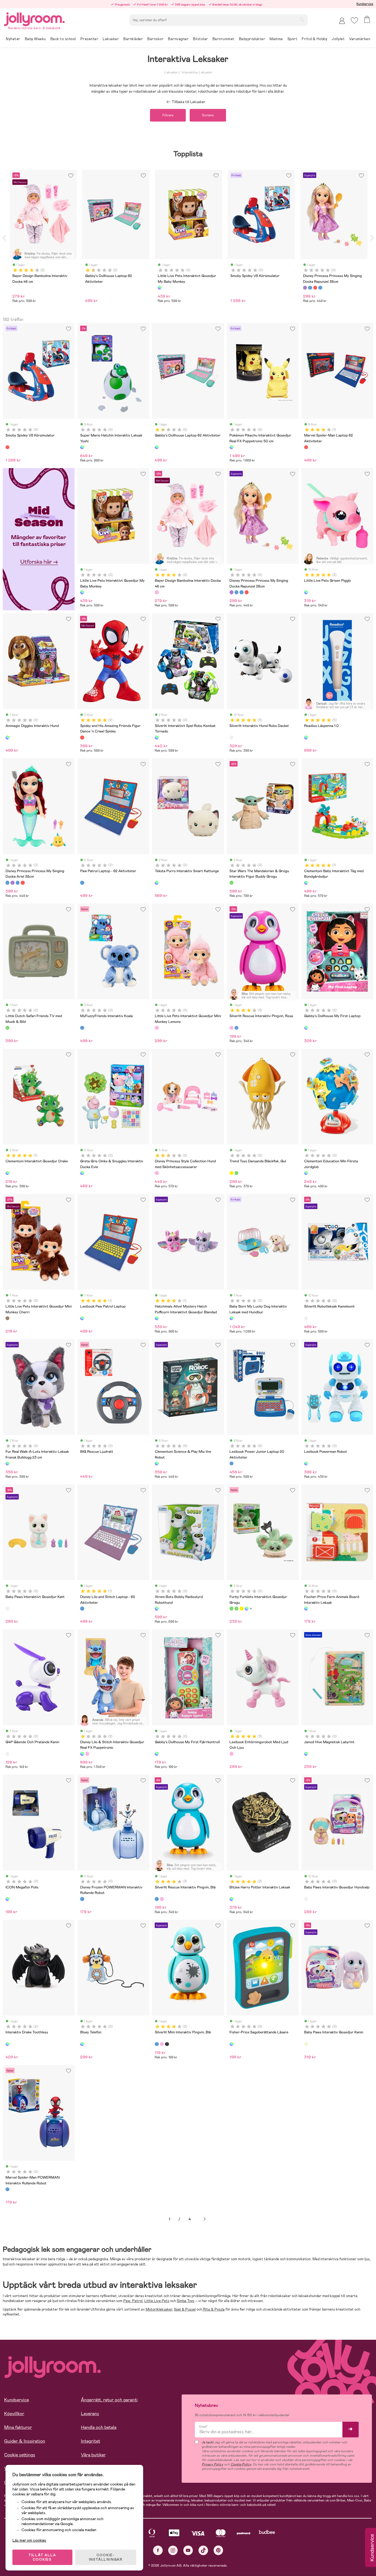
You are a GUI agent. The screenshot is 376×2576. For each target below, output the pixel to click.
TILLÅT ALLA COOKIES (42, 2557)
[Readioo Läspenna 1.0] (306, 737)
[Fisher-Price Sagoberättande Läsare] (231, 2044)
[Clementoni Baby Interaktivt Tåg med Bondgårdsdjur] (306, 883)
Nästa (205, 2219)
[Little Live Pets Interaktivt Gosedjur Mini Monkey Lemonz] (157, 1028)
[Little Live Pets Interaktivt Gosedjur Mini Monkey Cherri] (7, 1318)
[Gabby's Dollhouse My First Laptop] (306, 1028)
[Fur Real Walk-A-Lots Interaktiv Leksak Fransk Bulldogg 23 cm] (7, 1463)
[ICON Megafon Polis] (7, 1899)
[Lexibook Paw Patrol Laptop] (82, 1318)
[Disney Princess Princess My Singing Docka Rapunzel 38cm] (231, 592)
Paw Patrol (133, 2301)
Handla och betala (99, 2427)
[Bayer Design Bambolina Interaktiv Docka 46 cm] (157, 592)
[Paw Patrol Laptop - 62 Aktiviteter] (82, 883)
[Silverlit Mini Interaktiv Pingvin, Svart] (167, 2044)
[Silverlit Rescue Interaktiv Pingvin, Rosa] (231, 1028)
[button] (354, 20)
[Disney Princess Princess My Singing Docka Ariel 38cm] (236, 592)
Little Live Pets (157, 2301)
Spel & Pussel (185, 2309)
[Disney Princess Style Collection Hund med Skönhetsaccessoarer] (157, 1173)
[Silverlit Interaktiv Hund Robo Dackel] (231, 737)
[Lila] (305, 288)
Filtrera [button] (168, 115)
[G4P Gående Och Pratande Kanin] (7, 1754)
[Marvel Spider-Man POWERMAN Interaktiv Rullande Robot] (7, 2189)
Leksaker (171, 72)
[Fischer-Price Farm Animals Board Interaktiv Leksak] (306, 1608)
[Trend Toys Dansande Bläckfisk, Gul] (231, 1173)
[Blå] (310, 288)
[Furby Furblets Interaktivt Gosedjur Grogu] (231, 1608)
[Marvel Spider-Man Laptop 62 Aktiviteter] (306, 447)
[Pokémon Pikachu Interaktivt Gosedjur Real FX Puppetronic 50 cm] (231, 447)
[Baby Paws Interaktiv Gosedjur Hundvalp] (306, 1899)
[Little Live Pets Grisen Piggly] (306, 592)
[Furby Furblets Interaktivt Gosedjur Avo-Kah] (236, 1608)
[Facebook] (158, 2550)
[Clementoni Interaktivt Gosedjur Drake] (7, 1173)
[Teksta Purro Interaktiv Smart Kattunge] (157, 883)
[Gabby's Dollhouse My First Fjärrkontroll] (157, 1754)
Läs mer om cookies (29, 2540)
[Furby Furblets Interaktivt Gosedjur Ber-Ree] (247, 1608)
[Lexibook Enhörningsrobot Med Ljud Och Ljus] (231, 1754)
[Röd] (315, 288)
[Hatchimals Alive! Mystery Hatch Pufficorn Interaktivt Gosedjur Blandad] (157, 1318)
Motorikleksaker (159, 2309)
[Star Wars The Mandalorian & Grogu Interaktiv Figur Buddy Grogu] (231, 883)
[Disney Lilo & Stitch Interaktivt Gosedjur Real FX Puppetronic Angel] (87, 1754)
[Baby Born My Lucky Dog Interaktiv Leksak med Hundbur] (231, 1318)
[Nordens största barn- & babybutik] (34, 18)
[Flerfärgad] (160, 288)
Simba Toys (186, 2301)
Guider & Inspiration (25, 2441)
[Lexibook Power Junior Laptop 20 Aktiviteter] (231, 1463)
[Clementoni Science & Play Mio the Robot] (157, 1463)
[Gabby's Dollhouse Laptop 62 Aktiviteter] (157, 447)
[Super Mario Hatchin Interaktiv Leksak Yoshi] (82, 447)
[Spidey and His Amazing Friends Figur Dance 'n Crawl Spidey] (82, 737)
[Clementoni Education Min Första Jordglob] (306, 1173)
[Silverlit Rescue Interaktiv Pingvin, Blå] (236, 1028)
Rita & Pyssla (213, 2309)
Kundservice (365, 4)
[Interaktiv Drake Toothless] (7, 2044)
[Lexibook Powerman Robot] (306, 1463)
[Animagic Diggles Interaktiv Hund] (7, 737)
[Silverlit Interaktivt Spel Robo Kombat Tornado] (157, 737)
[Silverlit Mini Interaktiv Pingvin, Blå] (157, 2044)
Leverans (90, 2414)
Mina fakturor (18, 2427)
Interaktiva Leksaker (197, 72)
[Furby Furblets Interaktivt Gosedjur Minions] (241, 1608)
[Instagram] (173, 2550)
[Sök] (302, 20)
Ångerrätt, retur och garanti (109, 2400)
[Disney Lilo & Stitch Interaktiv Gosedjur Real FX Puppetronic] (82, 1754)
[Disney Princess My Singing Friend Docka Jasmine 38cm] (241, 592)
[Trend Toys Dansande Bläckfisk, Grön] (236, 1173)
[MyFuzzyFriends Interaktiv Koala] (82, 1028)
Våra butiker (93, 2455)
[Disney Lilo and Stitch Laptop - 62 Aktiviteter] (82, 1608)
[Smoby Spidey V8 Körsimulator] (7, 447)
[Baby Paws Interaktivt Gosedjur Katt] (7, 1608)
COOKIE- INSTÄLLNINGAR (106, 2557)
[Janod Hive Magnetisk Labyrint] (306, 1754)
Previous (4, 238)
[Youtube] (188, 2550)
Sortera (208, 115)
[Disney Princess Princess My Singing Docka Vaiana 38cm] (247, 592)
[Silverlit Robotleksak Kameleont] (306, 1318)
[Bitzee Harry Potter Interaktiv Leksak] (231, 1899)
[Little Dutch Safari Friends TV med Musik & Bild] (7, 1028)
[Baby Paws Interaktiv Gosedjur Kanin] (306, 2044)
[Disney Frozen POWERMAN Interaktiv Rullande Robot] (82, 1899)
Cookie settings (20, 2455)
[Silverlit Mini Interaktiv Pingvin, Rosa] (162, 2044)
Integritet (91, 2441)
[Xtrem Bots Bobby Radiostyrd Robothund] (157, 1608)
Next (372, 238)
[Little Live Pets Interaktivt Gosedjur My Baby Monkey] (82, 592)
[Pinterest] (218, 2550)
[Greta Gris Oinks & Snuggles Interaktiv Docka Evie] (82, 1173)
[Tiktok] (203, 2550)
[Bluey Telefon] (82, 2044)
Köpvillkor (14, 2414)
